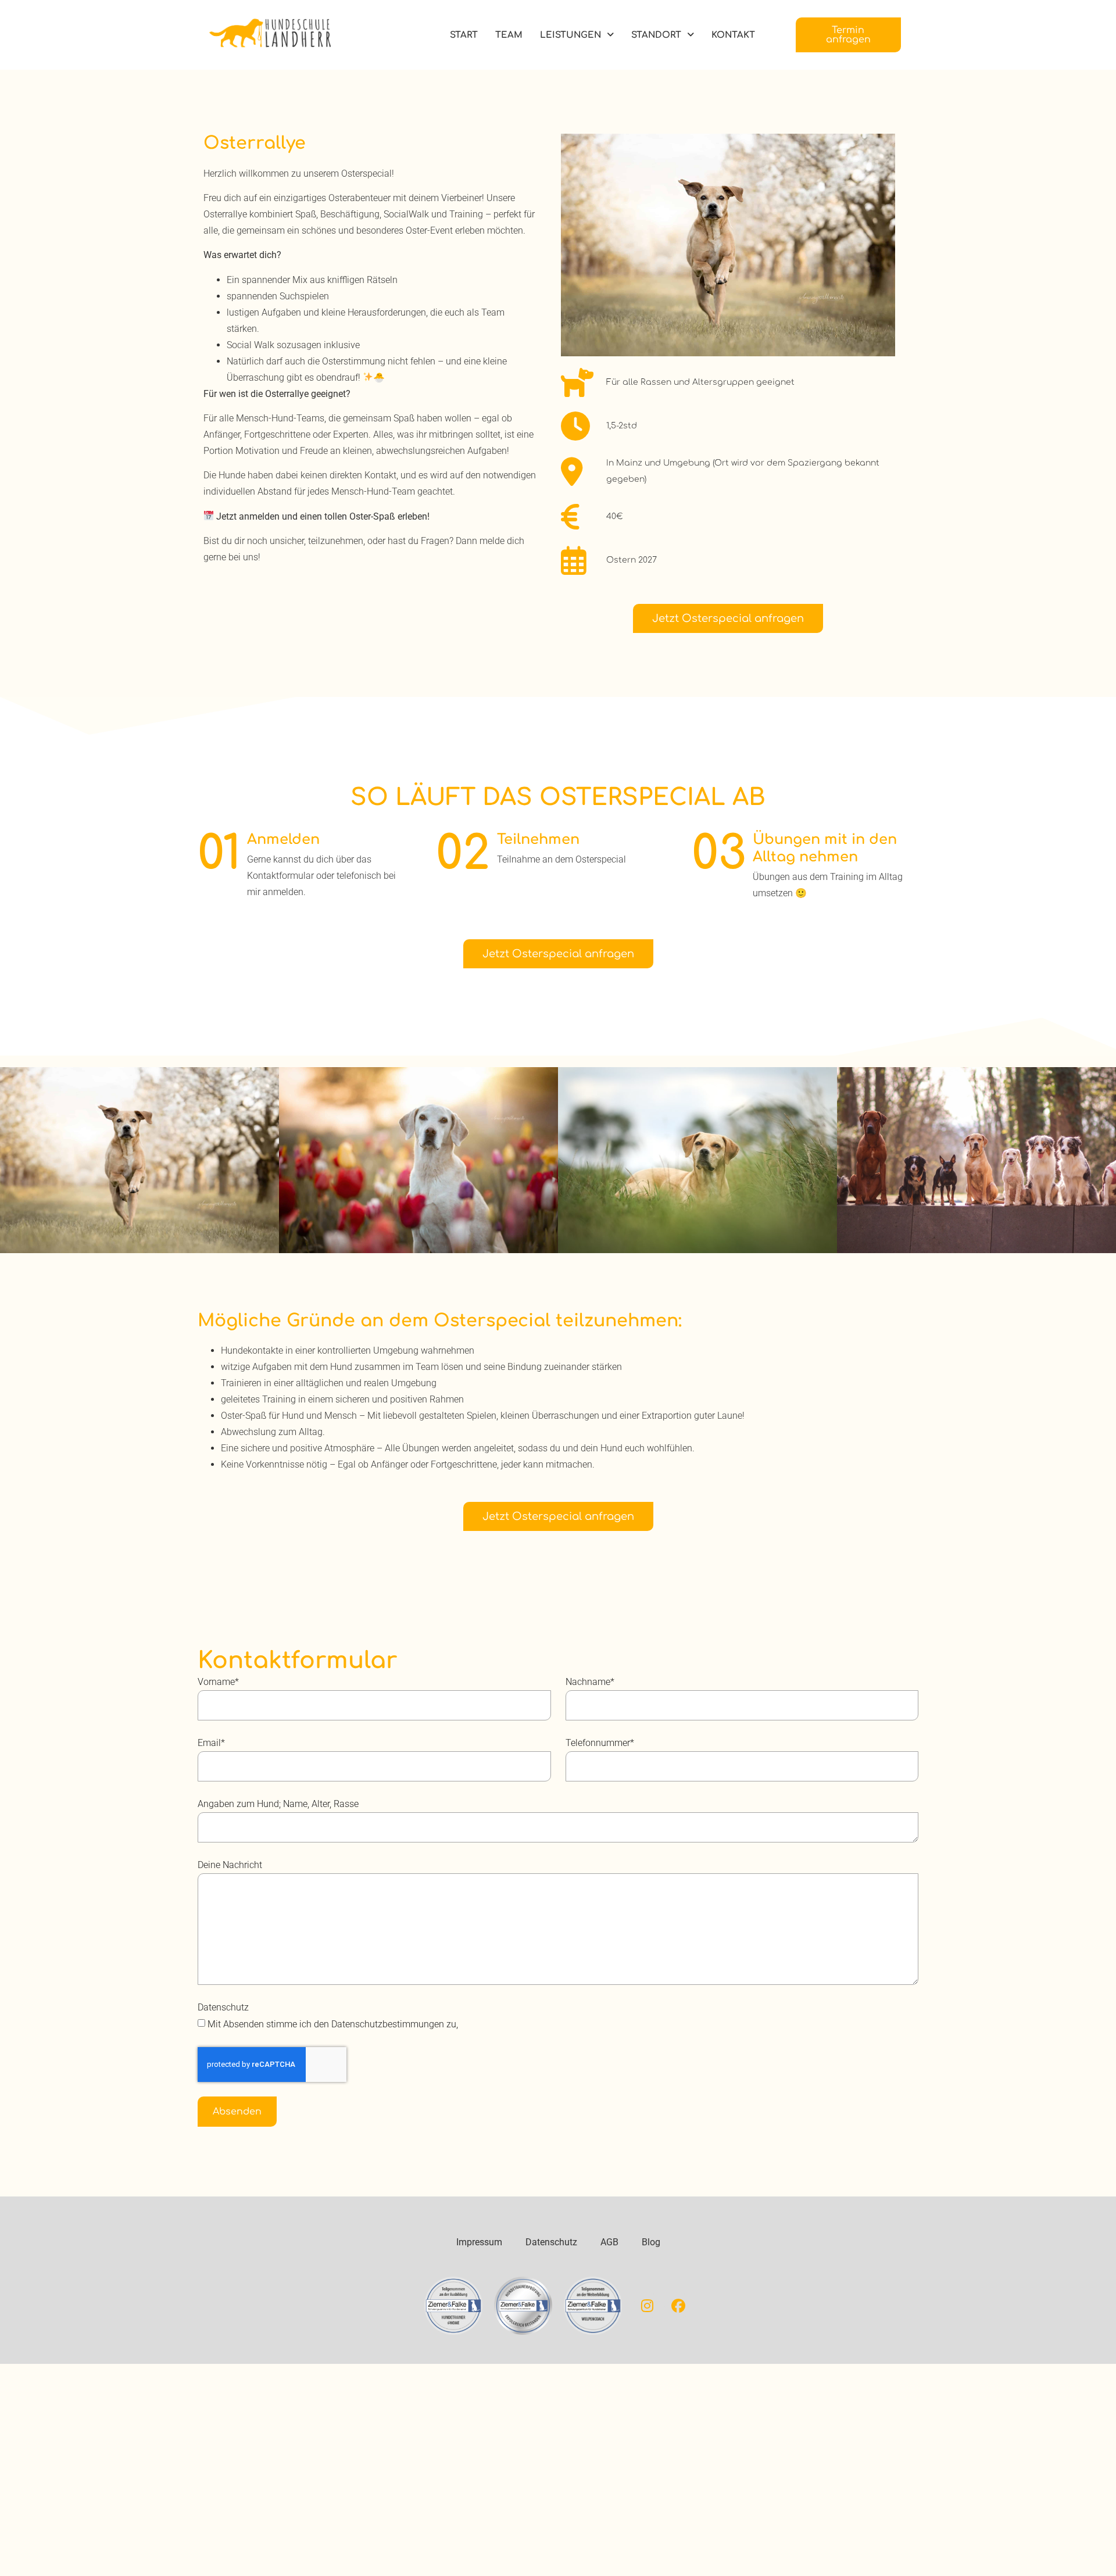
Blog (651, 2242)
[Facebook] (678, 2306)
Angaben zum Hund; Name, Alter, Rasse (278, 1804)
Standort (656, 35)
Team (509, 35)
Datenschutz (223, 2007)
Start (464, 35)
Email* (211, 1743)
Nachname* (590, 1682)
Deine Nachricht (230, 1865)
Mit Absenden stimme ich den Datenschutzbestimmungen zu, (333, 2024)
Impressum (479, 2242)
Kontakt (733, 35)
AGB (609, 2242)
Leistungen (570, 35)
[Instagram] (648, 2306)
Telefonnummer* (600, 1743)
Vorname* (218, 1682)
